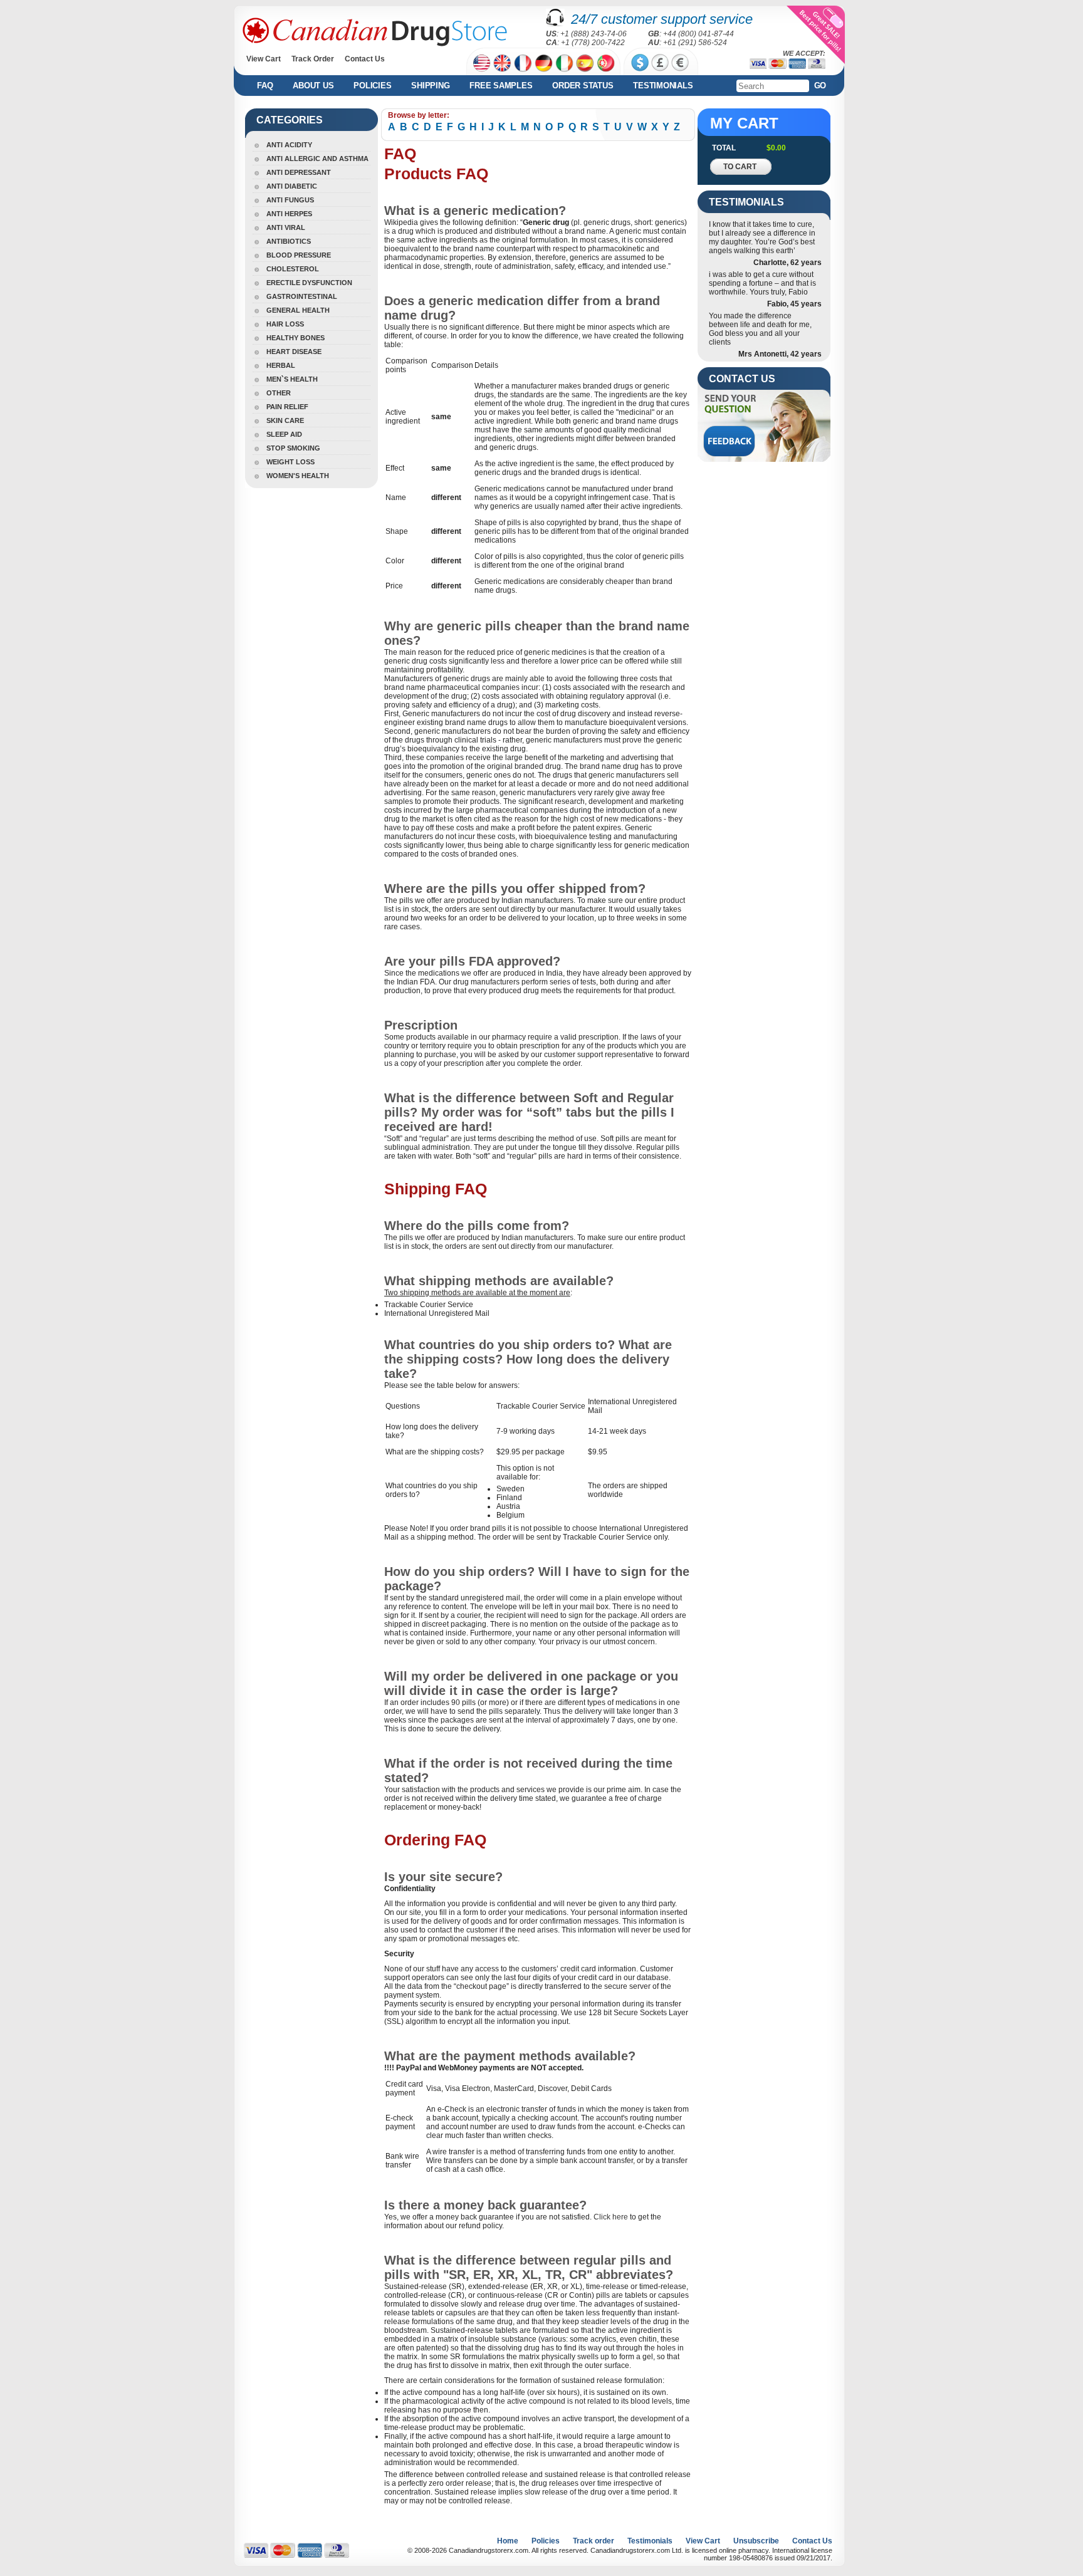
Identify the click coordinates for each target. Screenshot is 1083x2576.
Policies (372, 86)
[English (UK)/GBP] (502, 63)
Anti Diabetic (292, 186)
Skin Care (285, 420)
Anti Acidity (289, 145)
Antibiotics (289, 241)
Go (820, 86)
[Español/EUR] (585, 63)
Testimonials (663, 86)
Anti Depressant (299, 172)
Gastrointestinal (302, 296)
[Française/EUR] (523, 63)
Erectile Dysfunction (309, 283)
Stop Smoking (293, 448)
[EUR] (680, 63)
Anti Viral (286, 227)
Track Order (313, 59)
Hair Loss (285, 324)
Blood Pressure (299, 255)
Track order (594, 2541)
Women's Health (298, 476)
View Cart (264, 59)
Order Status (583, 86)
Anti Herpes (289, 214)
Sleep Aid (284, 434)
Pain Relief (287, 407)
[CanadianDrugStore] (375, 32)
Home (508, 2541)
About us (313, 86)
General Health (298, 310)
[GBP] (660, 63)
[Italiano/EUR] (564, 63)
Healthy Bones (296, 338)
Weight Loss (290, 462)
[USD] (640, 63)
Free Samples (501, 86)
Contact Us (365, 59)
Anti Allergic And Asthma (317, 159)
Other (279, 393)
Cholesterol (293, 269)
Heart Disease (294, 352)
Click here (611, 2217)
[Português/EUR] (606, 63)
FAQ (265, 86)
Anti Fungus (290, 200)
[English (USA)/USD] (482, 63)
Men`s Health (292, 379)
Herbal (281, 365)
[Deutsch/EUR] (544, 63)
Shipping (430, 86)
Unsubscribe (756, 2541)
